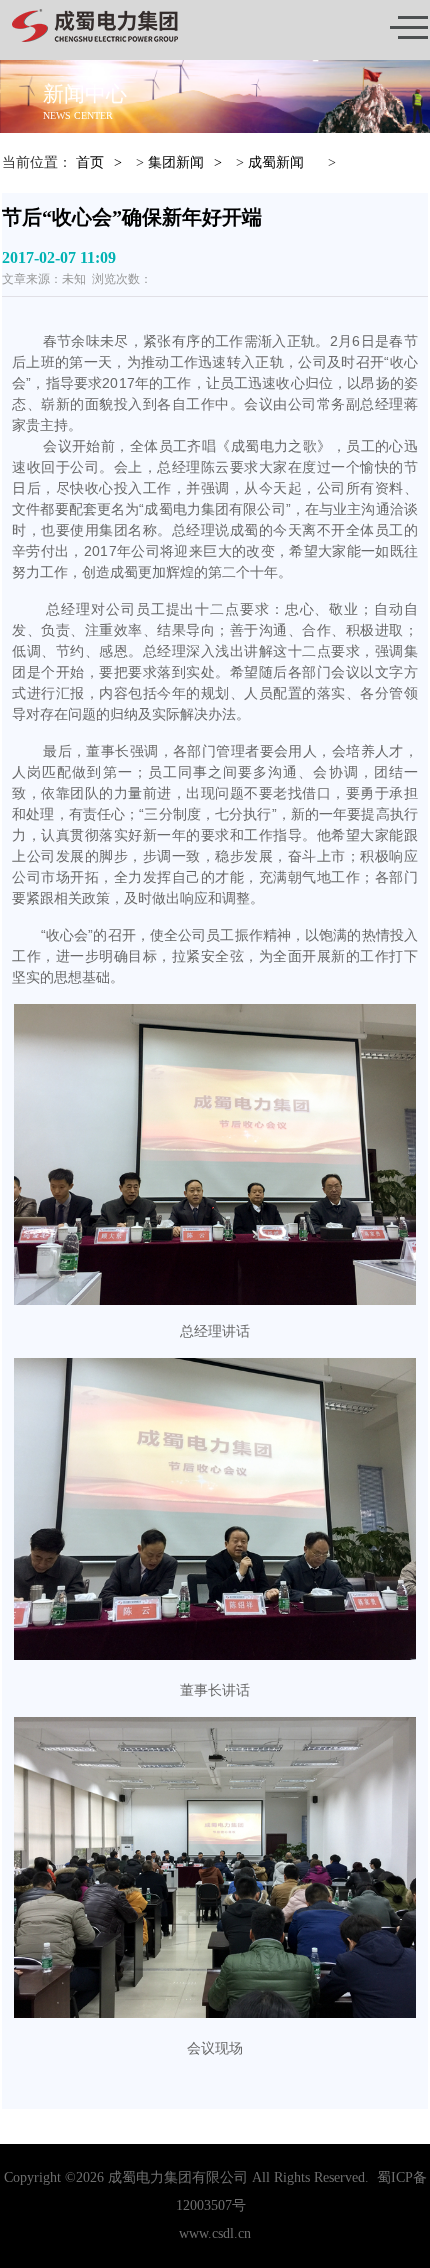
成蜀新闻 (276, 162)
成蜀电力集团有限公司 (178, 2177)
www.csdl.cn (215, 2233)
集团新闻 (176, 162)
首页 (90, 162)
